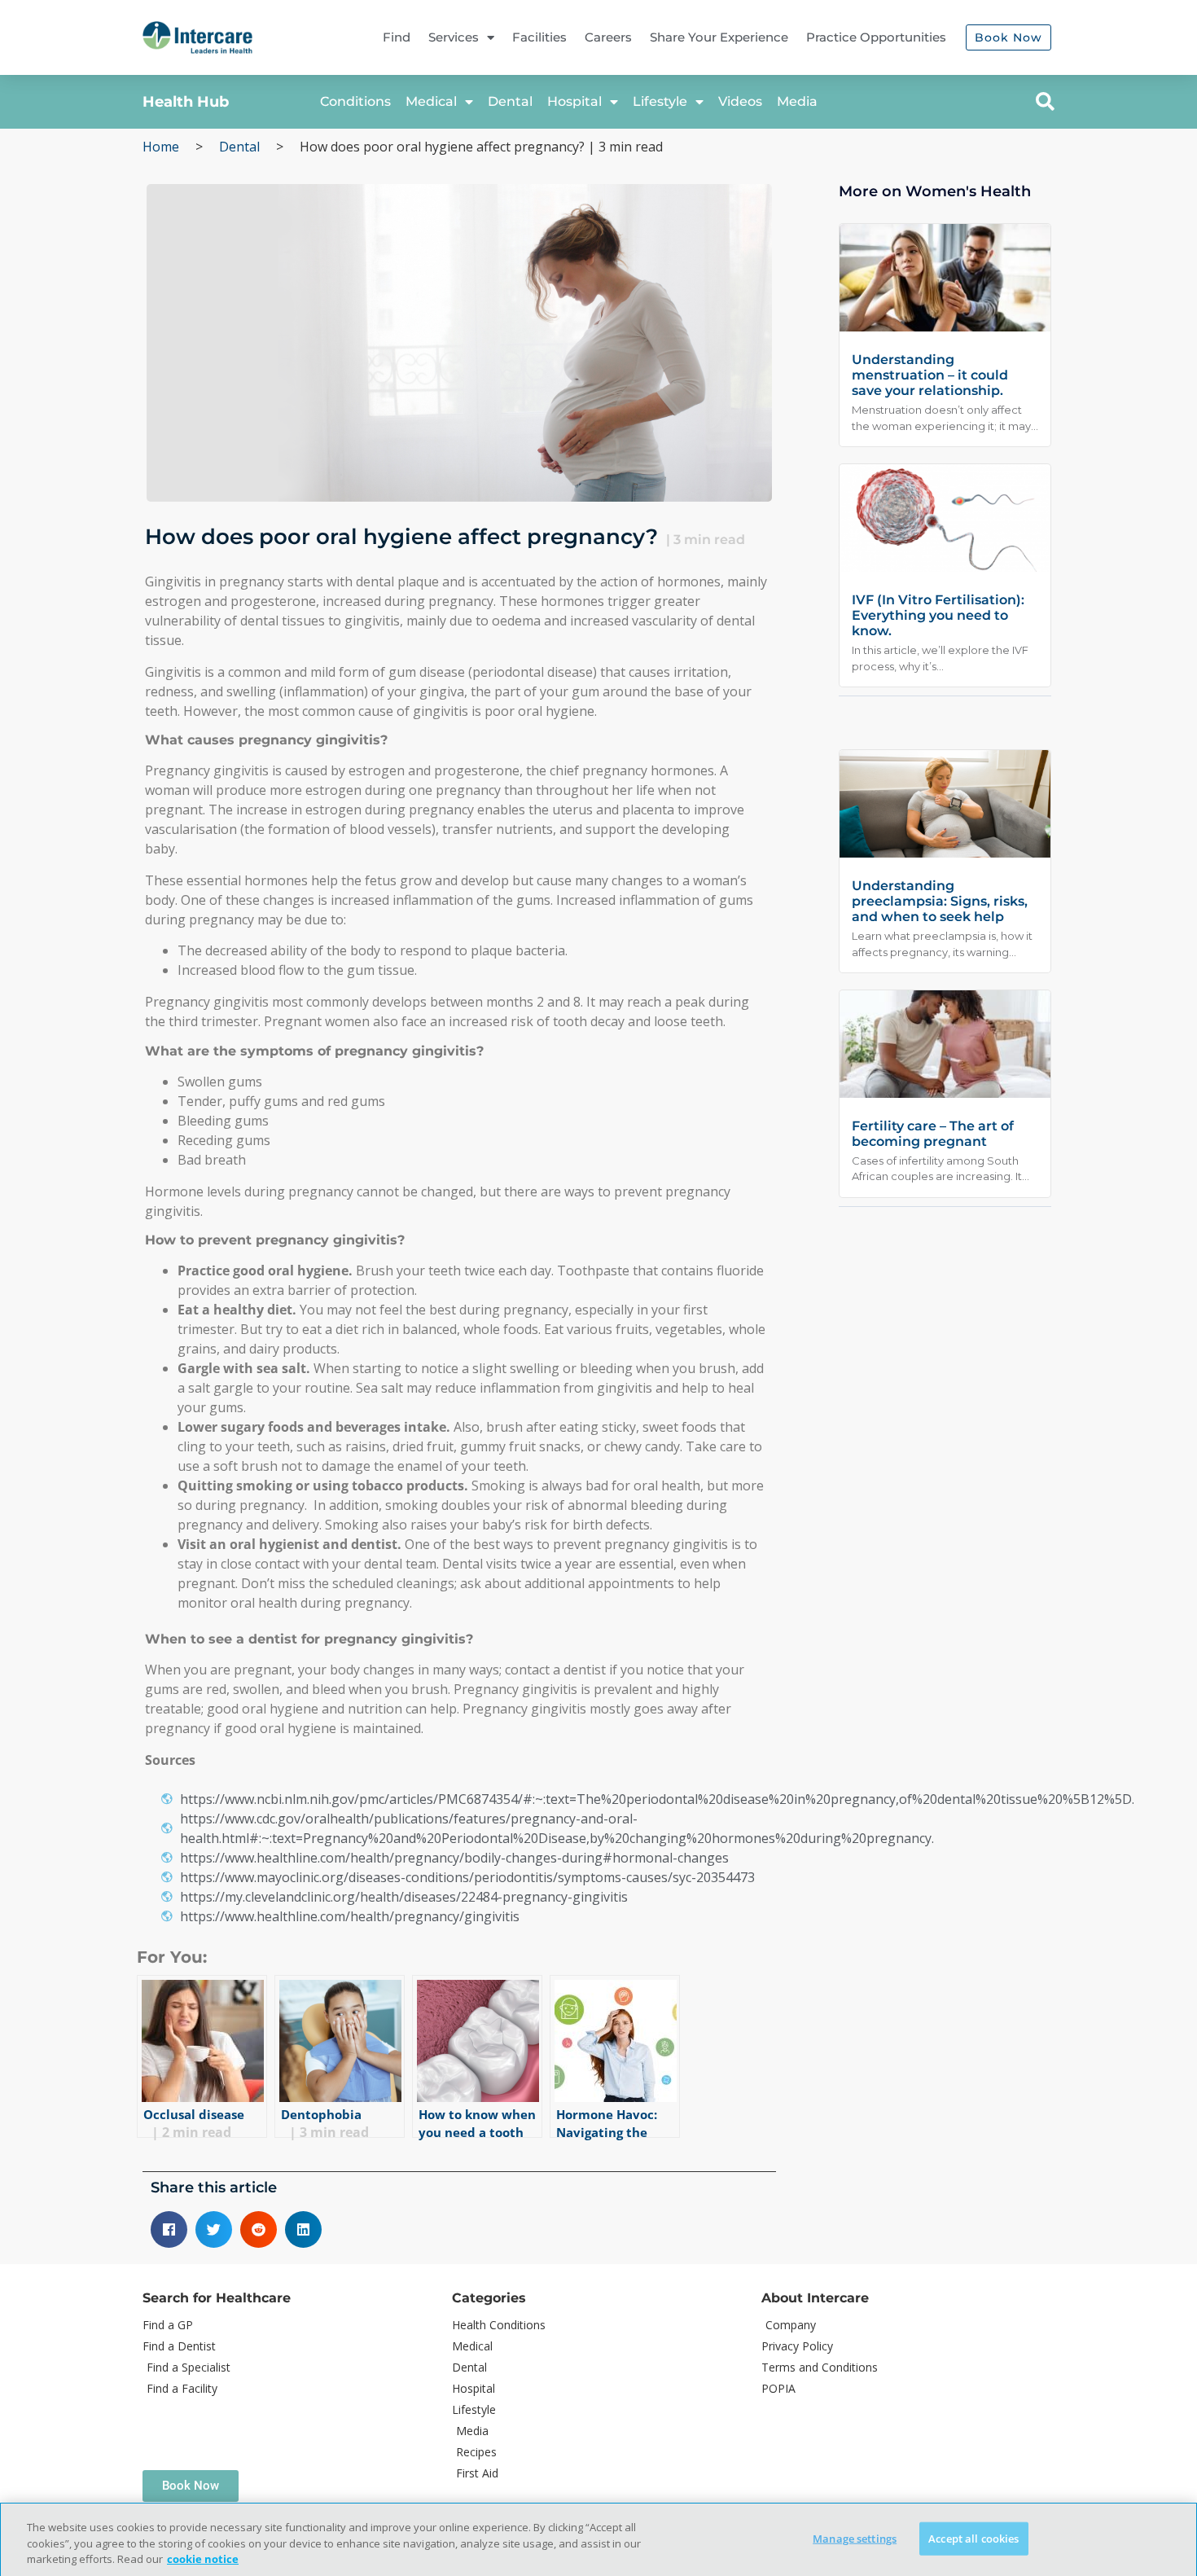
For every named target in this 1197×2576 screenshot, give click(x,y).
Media (797, 101)
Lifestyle (660, 101)
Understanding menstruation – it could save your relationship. (930, 375)
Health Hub (186, 102)
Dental (510, 101)
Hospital (574, 101)
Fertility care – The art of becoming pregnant (933, 1134)
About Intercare (815, 2298)
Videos (740, 101)
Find (397, 37)
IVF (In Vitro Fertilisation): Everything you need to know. (938, 615)
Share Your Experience (719, 37)
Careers (608, 37)
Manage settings (855, 2538)
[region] (598, 2539)
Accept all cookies (973, 2538)
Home (161, 147)
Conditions (355, 101)
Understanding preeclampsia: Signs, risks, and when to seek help (940, 901)
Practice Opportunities (876, 37)
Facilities (539, 37)
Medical (431, 101)
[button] (1045, 102)
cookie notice (203, 2559)
